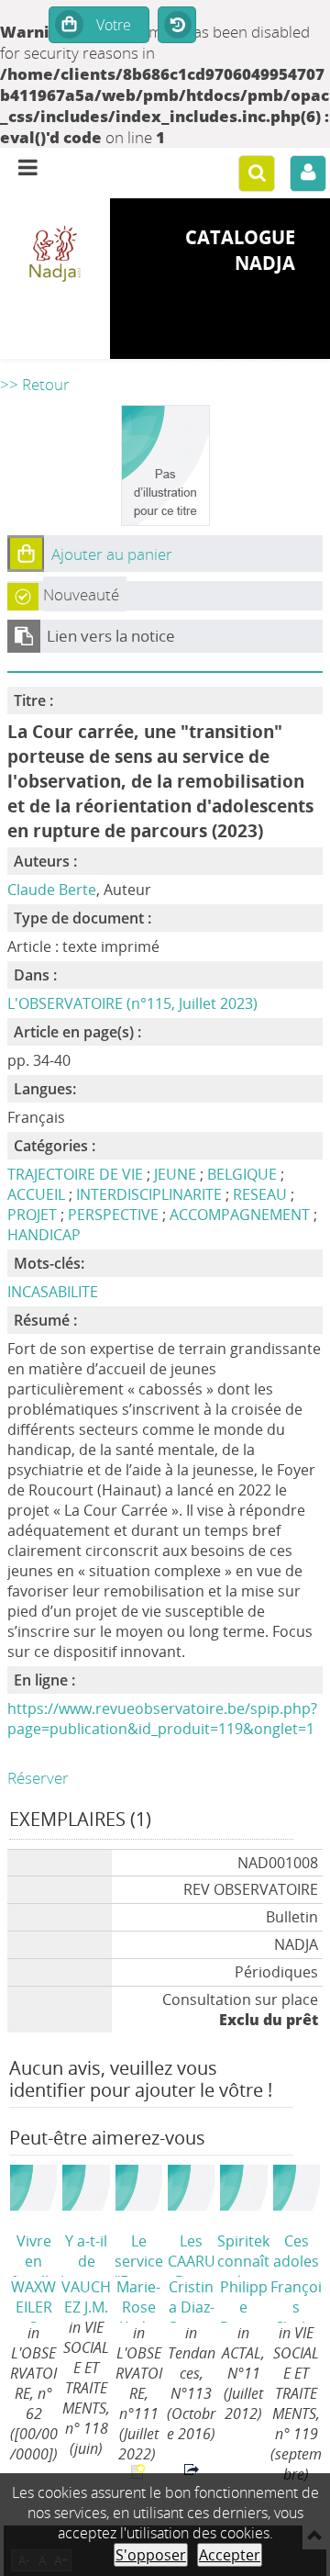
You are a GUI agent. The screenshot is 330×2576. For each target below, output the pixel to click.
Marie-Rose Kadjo (138, 2300)
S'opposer (151, 2555)
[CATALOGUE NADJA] (55, 255)
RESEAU (260, 1194)
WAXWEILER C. (33, 2300)
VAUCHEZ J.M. (86, 2297)
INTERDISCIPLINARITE (149, 1194)
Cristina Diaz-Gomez (191, 2300)
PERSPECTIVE (113, 1215)
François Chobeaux (296, 2300)
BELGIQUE (242, 1174)
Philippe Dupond (244, 2300)
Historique (177, 26)
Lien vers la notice (111, 636)
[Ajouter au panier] (26, 554)
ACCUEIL (36, 1194)
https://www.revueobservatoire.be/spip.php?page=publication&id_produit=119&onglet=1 (162, 1719)
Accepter (230, 2555)
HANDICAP (44, 1235)
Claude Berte (52, 890)
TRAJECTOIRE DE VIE (75, 1174)
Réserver (38, 1778)
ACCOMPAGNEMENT (240, 1215)
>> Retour (35, 384)
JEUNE (175, 1174)
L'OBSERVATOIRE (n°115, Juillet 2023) (132, 1003)
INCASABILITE (53, 1292)
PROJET (32, 1215)
